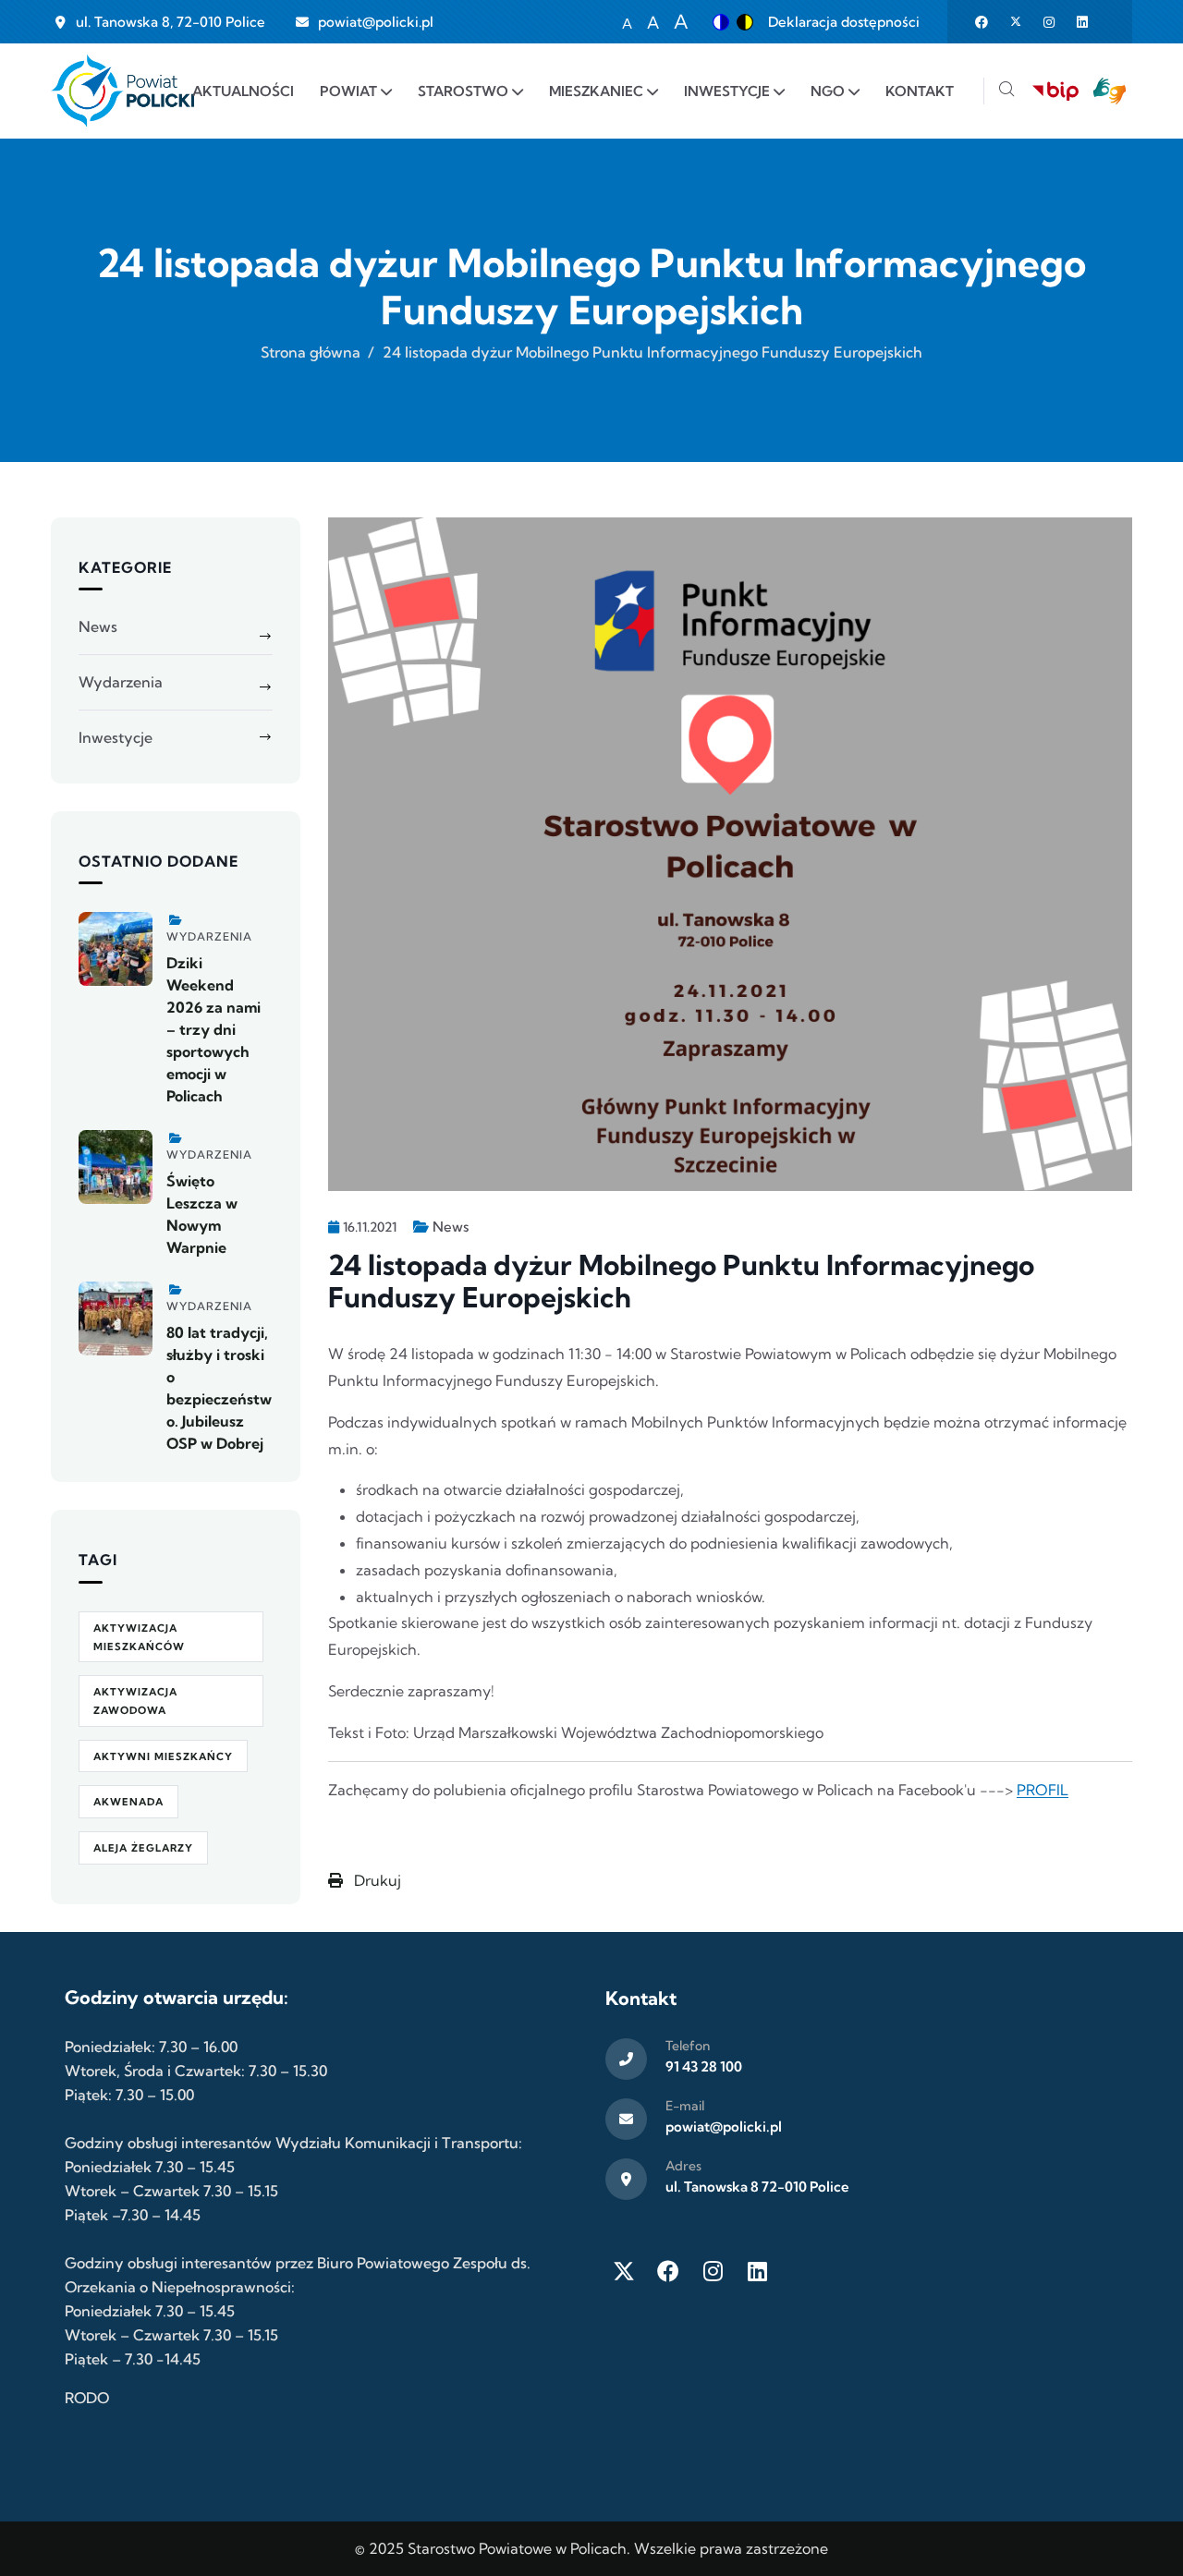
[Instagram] (713, 2271)
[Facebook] (668, 2271)
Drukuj (376, 1880)
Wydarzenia (121, 682)
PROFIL (1043, 1790)
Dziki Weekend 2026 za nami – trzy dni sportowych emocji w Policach (213, 1029)
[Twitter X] (624, 2271)
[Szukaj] (1006, 91)
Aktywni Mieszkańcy (163, 1756)
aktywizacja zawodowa (135, 1701)
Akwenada (128, 1802)
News (451, 1227)
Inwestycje (116, 737)
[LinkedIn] (757, 2271)
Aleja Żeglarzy (143, 1848)
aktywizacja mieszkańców (139, 1637)
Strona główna (311, 352)
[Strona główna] (122, 91)
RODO (87, 2398)
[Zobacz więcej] (116, 949)
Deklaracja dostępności (844, 22)
